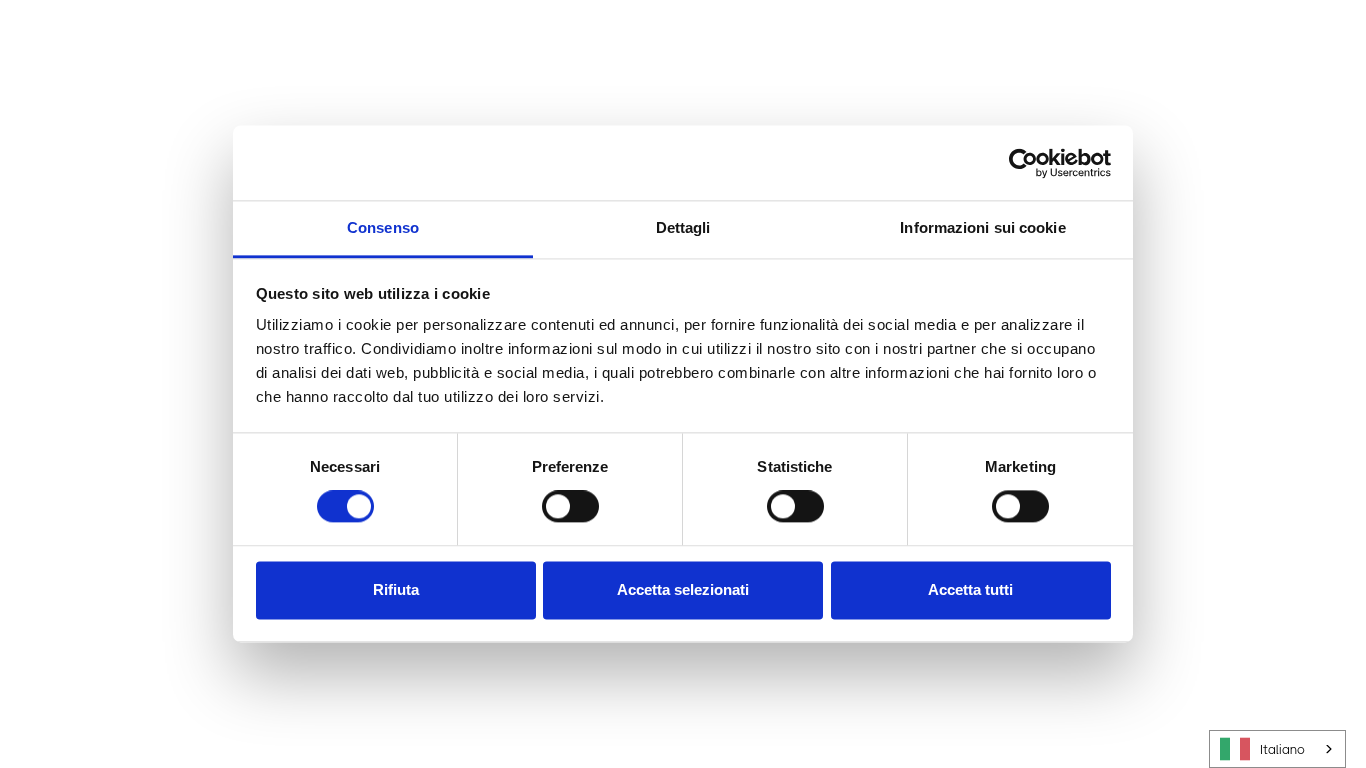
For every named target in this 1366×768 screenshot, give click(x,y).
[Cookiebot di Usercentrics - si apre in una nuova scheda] (1023, 163)
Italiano (1282, 749)
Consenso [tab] (383, 227)
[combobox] (1277, 749)
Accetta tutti (970, 589)
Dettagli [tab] (683, 227)
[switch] (570, 507)
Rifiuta (396, 589)
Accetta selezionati (683, 589)
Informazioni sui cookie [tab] (982, 227)
